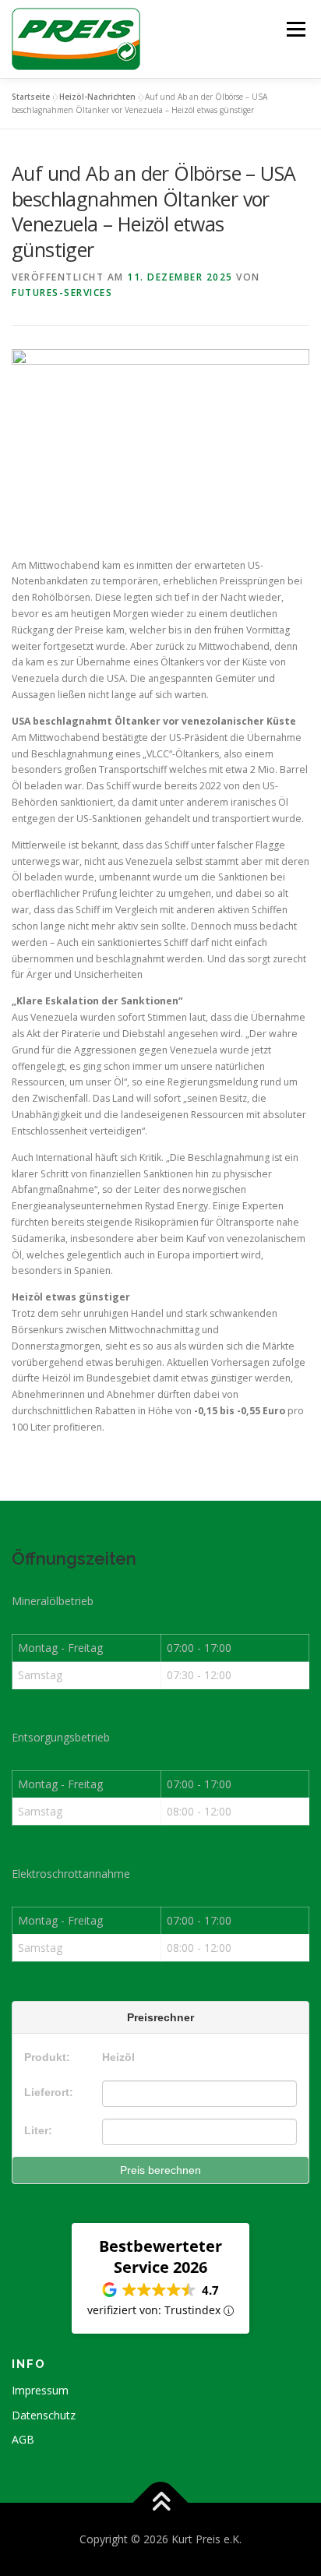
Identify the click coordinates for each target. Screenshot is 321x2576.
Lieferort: (49, 2092)
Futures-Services (62, 293)
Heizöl (118, 2057)
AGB (23, 2439)
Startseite (31, 97)
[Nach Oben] (161, 2502)
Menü (295, 29)
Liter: (38, 2130)
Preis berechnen (160, 2170)
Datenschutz (44, 2415)
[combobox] (199, 2094)
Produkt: (47, 2057)
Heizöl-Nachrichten (97, 97)
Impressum (40, 2390)
